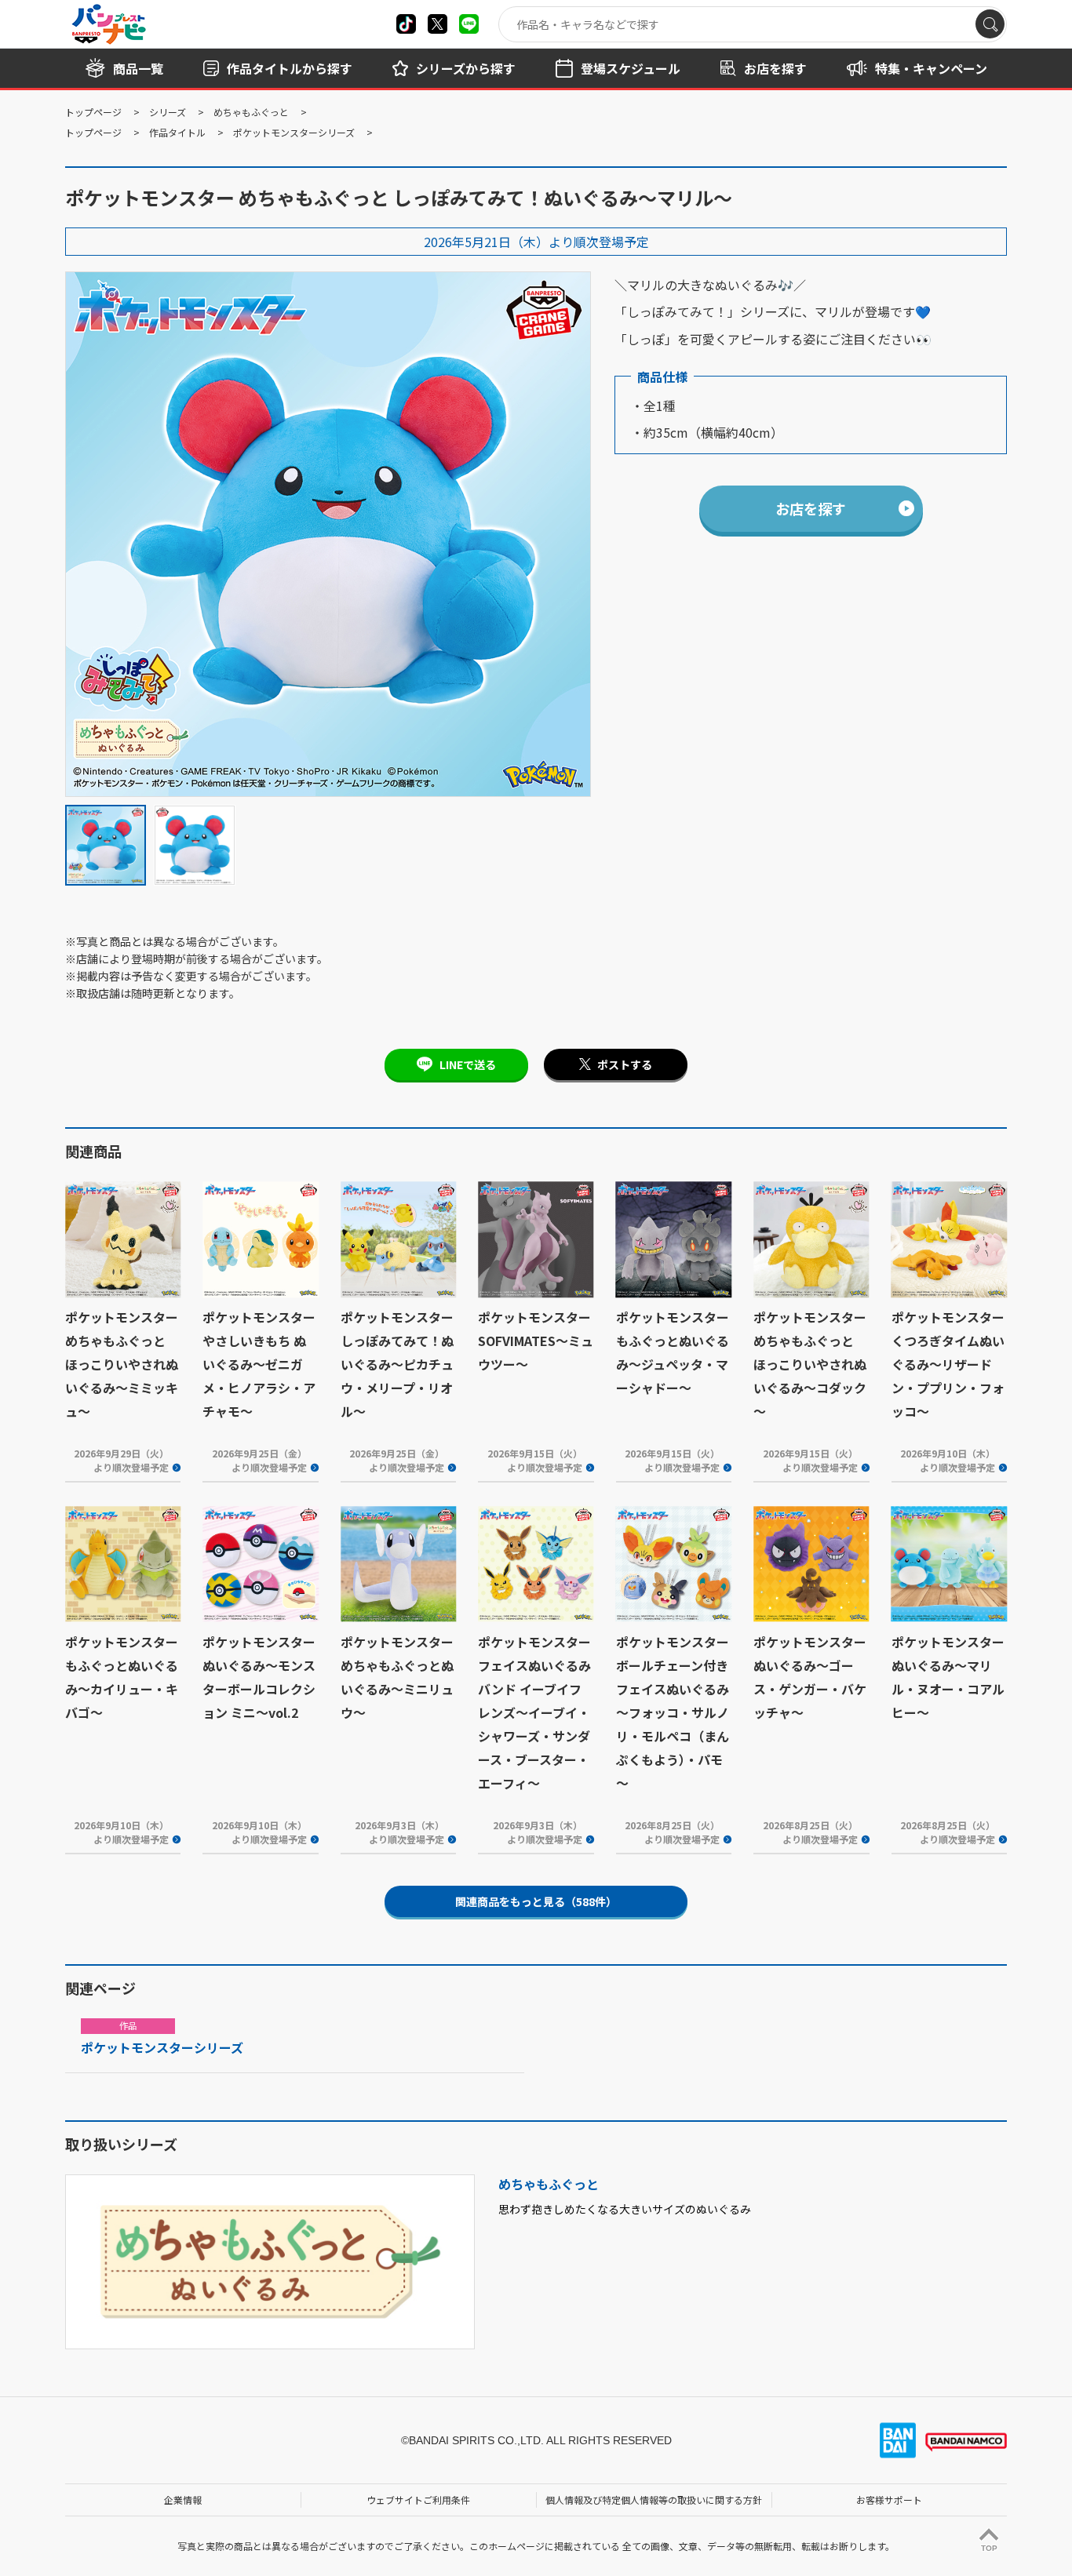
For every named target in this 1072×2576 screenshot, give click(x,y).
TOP (989, 2548)
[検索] (990, 24)
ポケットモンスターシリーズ (294, 132)
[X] (406, 24)
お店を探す (811, 508)
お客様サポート (889, 2500)
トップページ (93, 112)
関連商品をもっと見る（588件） (536, 1901)
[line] (469, 24)
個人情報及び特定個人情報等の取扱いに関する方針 (654, 2500)
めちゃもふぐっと (251, 112)
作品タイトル (177, 132)
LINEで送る (468, 1064)
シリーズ (168, 112)
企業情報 (183, 2500)
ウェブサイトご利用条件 (418, 2500)
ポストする (625, 1064)
